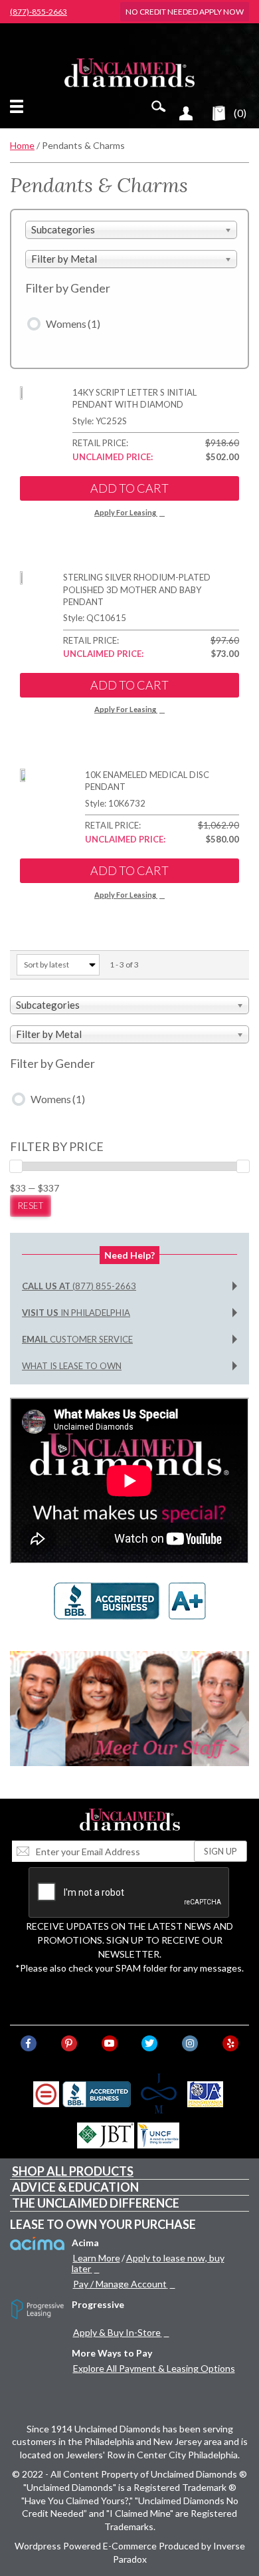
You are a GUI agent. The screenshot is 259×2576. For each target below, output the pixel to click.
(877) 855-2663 (79, 1286)
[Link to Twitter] (149, 2043)
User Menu (186, 113)
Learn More (97, 2258)
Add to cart (129, 488)
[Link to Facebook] (29, 2043)
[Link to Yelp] (230, 2043)
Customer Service (77, 1339)
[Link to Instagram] (190, 2043)
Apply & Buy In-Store (117, 2332)
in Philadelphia (76, 1313)
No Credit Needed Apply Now (185, 12)
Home (22, 145)
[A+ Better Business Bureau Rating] (129, 1608)
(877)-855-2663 (39, 12)
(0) (240, 113)
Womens (73, 323)
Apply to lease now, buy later (148, 2263)
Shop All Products (73, 2171)
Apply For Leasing (125, 512)
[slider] (16, 1166)
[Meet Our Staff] (129, 1709)
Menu (19, 106)
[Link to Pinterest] (69, 2043)
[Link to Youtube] (110, 2043)
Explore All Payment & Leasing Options (154, 2368)
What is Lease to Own (72, 1366)
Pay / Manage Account (120, 2284)
